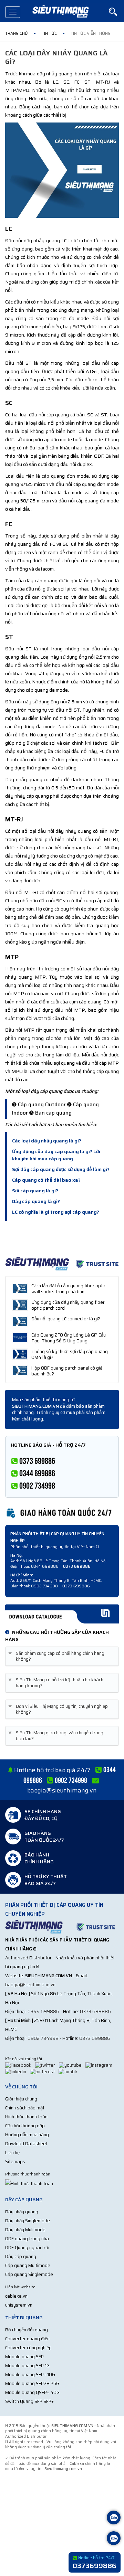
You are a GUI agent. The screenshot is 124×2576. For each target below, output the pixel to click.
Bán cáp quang (53, 1113)
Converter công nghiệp (28, 2348)
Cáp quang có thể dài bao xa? (46, 1180)
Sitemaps (15, 2162)
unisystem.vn (19, 2305)
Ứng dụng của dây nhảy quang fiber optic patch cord (68, 1305)
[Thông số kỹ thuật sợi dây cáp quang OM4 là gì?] (20, 1354)
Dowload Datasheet (26, 2144)
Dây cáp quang (21, 2256)
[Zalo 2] (114, 2539)
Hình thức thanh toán (26, 2117)
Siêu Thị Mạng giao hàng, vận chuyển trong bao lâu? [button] (57, 1736)
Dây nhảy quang (22, 2212)
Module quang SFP (24, 2357)
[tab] (62, 1656)
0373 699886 (95, 2011)
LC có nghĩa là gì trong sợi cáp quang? (56, 1212)
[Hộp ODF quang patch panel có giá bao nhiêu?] (20, 1371)
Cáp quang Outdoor (42, 1105)
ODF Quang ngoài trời (27, 2248)
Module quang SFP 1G (27, 2366)
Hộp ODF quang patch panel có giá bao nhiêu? (67, 1371)
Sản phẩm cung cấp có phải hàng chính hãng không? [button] (58, 1656)
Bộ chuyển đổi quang (27, 2330)
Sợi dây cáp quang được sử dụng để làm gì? (61, 1169)
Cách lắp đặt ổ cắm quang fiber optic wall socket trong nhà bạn (69, 1289)
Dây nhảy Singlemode (28, 2221)
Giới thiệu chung (21, 2099)
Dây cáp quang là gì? (36, 1201)
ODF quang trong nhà (27, 2239)
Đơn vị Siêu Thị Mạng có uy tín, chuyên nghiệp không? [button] (59, 1709)
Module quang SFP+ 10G (30, 2375)
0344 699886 (43, 2011)
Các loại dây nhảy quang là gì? (47, 1141)
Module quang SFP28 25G (32, 2383)
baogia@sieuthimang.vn (62, 1790)
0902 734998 (43, 2038)
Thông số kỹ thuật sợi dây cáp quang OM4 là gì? (70, 1354)
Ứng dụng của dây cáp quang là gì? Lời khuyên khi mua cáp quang (56, 1155)
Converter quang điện (27, 2339)
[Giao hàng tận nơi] (62, 1512)
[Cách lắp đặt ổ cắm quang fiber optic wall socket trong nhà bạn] (20, 1288)
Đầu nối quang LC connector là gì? (66, 1319)
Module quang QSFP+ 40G (32, 2392)
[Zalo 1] (114, 2518)
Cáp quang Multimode (28, 2265)
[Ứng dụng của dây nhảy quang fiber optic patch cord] (20, 1305)
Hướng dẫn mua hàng (27, 2135)
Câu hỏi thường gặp (25, 2126)
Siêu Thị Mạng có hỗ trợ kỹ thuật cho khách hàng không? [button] (57, 1683)
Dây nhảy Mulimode (25, 2230)
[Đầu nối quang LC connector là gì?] (20, 1321)
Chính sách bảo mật (25, 2108)
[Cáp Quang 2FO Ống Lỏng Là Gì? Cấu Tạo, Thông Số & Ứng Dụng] (20, 1338)
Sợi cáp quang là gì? (35, 1191)
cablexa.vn (16, 2296)
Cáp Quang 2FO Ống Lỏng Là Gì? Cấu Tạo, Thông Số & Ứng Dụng (69, 1338)
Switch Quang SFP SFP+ (29, 2401)
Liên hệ (12, 2153)
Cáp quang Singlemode (29, 2274)
